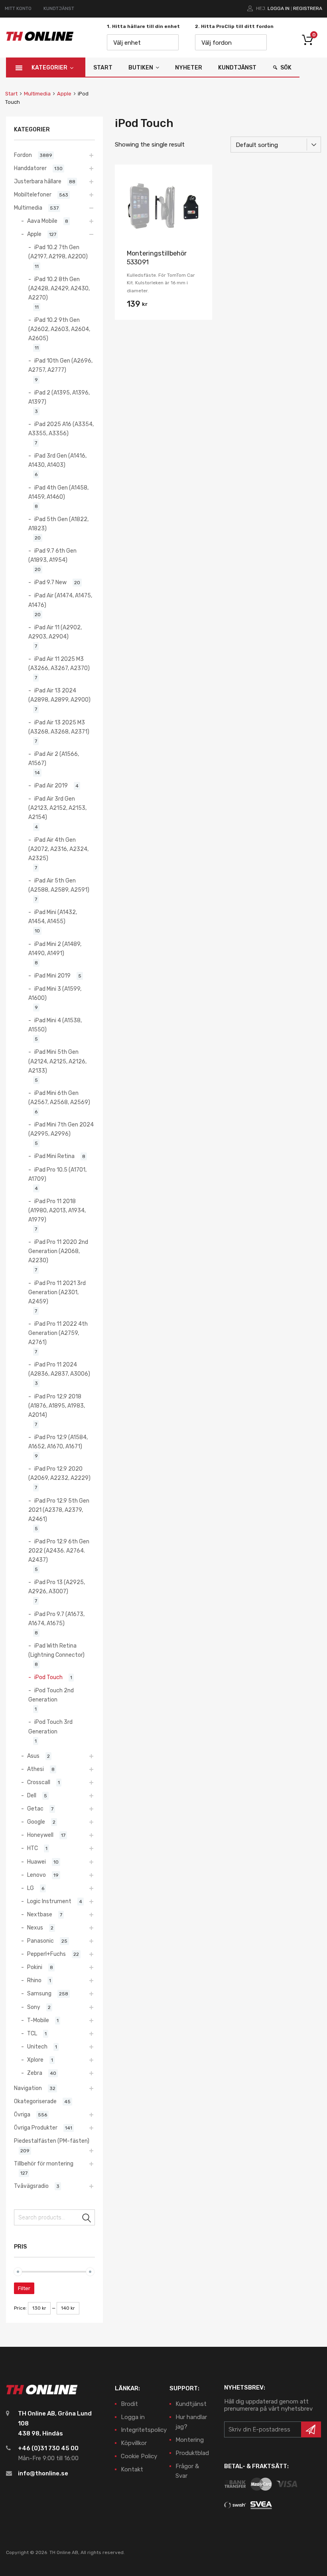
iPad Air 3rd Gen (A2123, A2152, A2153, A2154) (57, 808)
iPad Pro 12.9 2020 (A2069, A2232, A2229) (59, 1473)
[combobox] (143, 42)
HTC (33, 1848)
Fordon (23, 155)
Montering (190, 2440)
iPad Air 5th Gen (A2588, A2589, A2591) (59, 885)
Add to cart (163, 306)
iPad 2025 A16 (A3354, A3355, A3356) (61, 429)
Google (36, 1822)
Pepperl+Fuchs (46, 1954)
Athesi (35, 1769)
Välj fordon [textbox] (217, 43)
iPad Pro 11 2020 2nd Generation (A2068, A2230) (58, 1251)
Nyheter (189, 68)
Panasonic (40, 1941)
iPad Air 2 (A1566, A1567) (54, 759)
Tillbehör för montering (44, 2164)
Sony (34, 2007)
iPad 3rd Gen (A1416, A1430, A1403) (57, 460)
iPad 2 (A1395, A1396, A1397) (59, 397)
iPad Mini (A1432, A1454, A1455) (53, 917)
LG (31, 1888)
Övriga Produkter (36, 2128)
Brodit (129, 2404)
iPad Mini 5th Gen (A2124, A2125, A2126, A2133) (57, 1061)
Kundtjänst (237, 68)
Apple (64, 94)
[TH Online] (40, 40)
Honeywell (40, 1835)
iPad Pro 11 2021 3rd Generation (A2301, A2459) (57, 1292)
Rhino (34, 1980)
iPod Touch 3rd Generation (50, 1726)
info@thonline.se (43, 2473)
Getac (35, 1809)
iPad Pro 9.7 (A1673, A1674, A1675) (56, 1619)
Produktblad (192, 2453)
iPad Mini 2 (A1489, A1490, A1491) (55, 949)
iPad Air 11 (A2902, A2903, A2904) (55, 632)
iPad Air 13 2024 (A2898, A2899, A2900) (59, 695)
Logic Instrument (49, 1901)
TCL (32, 2033)
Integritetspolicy (144, 2430)
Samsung (39, 1993)
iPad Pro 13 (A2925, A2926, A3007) (57, 1587)
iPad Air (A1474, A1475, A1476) (60, 600)
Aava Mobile (42, 221)
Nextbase (40, 1914)
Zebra (35, 2073)
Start (103, 68)
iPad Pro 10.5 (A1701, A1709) (57, 1174)
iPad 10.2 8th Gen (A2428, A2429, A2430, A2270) (59, 288)
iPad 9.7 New (50, 582)
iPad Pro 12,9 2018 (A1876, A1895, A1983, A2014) (57, 1406)
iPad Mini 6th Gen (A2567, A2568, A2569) (59, 1098)
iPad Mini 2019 (52, 976)
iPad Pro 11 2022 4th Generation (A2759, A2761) (58, 1333)
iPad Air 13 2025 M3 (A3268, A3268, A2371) (59, 727)
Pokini (35, 1967)
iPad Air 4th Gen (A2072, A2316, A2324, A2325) (58, 849)
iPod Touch (48, 1677)
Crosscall (39, 1782)
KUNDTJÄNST (59, 8)
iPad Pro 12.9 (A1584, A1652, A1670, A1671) (58, 1442)
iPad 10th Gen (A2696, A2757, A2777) (60, 365)
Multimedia (37, 94)
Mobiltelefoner (33, 194)
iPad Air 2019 (51, 785)
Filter (24, 2288)
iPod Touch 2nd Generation (51, 1695)
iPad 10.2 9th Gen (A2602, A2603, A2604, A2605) (59, 329)
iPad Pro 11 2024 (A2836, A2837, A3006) (59, 1369)
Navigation (28, 2088)
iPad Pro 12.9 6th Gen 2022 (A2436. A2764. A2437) (59, 1551)
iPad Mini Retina (54, 1156)
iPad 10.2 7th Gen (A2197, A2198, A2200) (58, 252)
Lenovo (36, 1875)
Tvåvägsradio (31, 2186)
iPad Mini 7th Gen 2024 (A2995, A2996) (61, 1129)
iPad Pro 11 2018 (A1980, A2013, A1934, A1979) (57, 1210)
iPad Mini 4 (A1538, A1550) (55, 1025)
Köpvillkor (134, 2443)
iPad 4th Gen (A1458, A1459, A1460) (58, 492)
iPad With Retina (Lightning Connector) (56, 1650)
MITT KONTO (18, 8)
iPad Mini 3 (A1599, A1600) (55, 993)
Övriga (22, 2114)
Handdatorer (30, 168)
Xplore (35, 2060)
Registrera (308, 8)
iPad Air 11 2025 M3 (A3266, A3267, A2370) (59, 663)
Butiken (141, 68)
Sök (286, 68)
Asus (33, 1756)
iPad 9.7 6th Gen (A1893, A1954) (52, 555)
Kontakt (132, 2469)
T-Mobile (38, 2020)
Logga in (279, 8)
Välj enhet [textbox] (127, 43)
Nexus (35, 1928)
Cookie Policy (139, 2456)
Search (87, 2219)
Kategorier (49, 68)
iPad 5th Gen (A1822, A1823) (58, 524)
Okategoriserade (35, 2101)
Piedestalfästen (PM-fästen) (52, 2141)
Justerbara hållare (38, 181)
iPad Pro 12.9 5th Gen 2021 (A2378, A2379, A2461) (59, 1510)
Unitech (37, 2047)
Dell (32, 1795)
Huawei (36, 1862)
